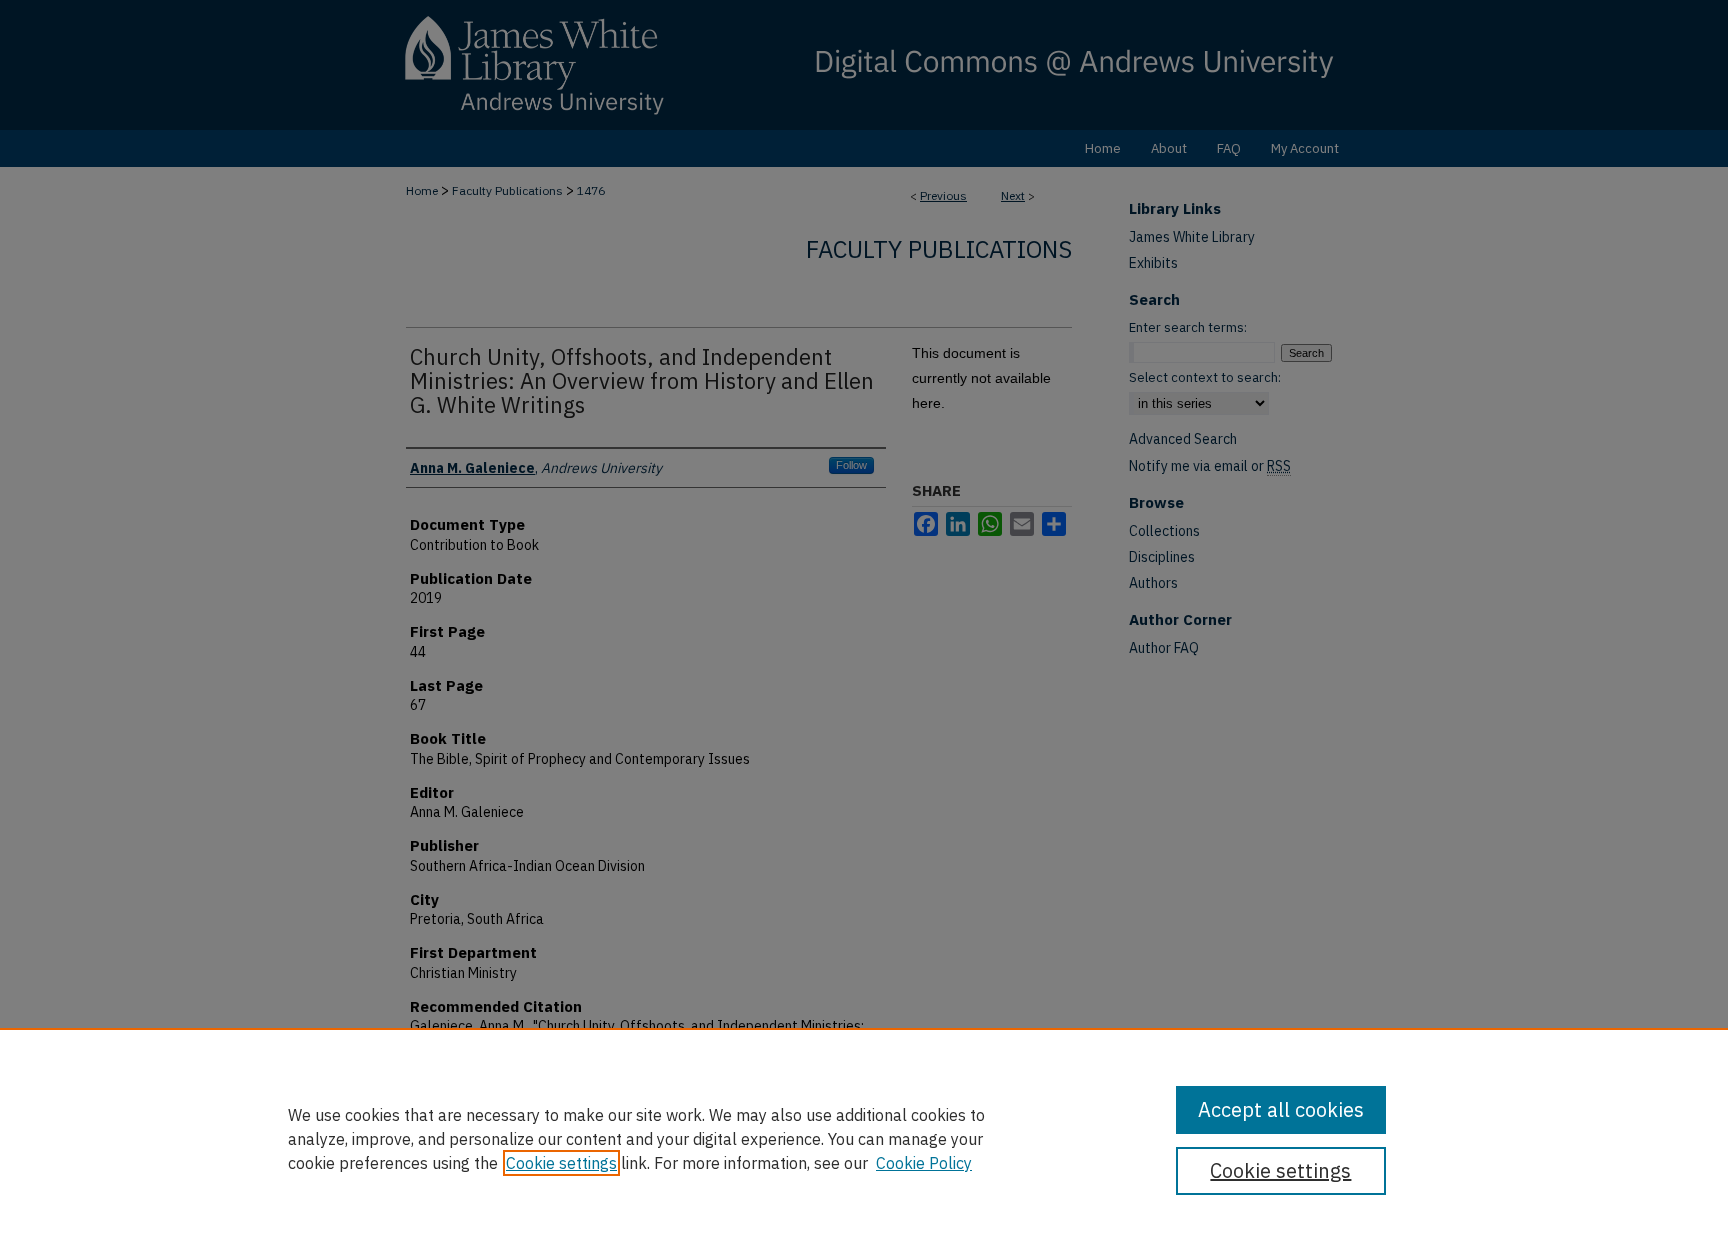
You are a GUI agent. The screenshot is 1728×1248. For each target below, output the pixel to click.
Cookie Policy (924, 1163)
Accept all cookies (1281, 1109)
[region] (864, 1138)
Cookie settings (561, 1163)
